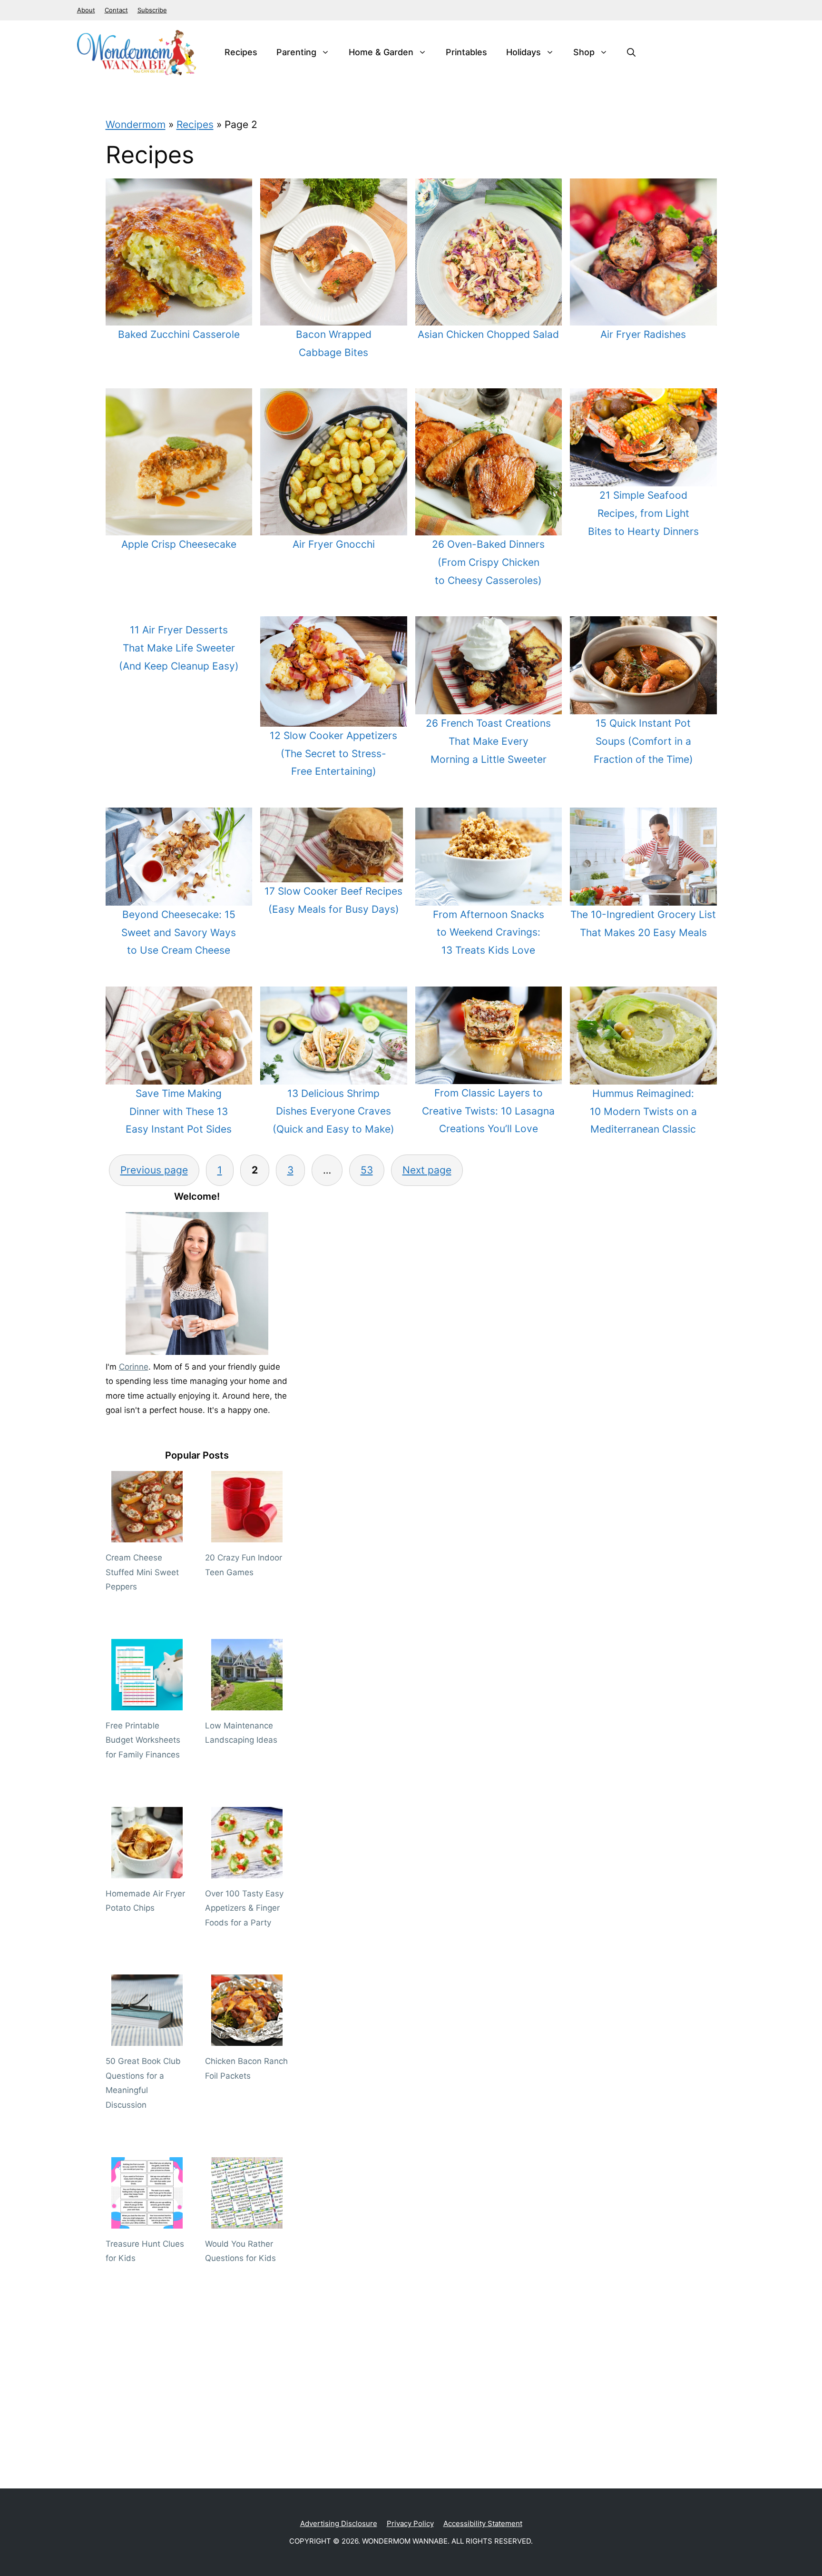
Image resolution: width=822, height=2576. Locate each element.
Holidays (524, 52)
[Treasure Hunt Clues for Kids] (147, 2221)
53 (367, 1170)
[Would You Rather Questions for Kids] (247, 2221)
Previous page (154, 1170)
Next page (427, 1170)
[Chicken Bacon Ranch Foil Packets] (247, 2039)
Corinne (134, 1367)
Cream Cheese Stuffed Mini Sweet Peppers (142, 1572)
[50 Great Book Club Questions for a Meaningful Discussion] (147, 2039)
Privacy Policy (410, 2523)
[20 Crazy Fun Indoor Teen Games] (247, 1535)
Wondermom (136, 124)
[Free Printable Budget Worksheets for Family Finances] (147, 1703)
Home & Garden (381, 52)
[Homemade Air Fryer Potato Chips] (147, 1871)
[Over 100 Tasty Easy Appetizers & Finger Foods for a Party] (247, 1871)
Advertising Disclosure (339, 2523)
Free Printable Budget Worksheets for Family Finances (143, 1740)
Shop (584, 52)
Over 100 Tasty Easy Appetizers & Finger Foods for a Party (244, 1908)
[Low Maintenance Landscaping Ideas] (247, 1703)
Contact (116, 10)
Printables (466, 52)
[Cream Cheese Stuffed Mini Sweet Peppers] (147, 1535)
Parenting (296, 52)
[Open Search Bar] (631, 52)
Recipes (241, 52)
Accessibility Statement (483, 2523)
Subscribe (152, 10)
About (86, 10)
